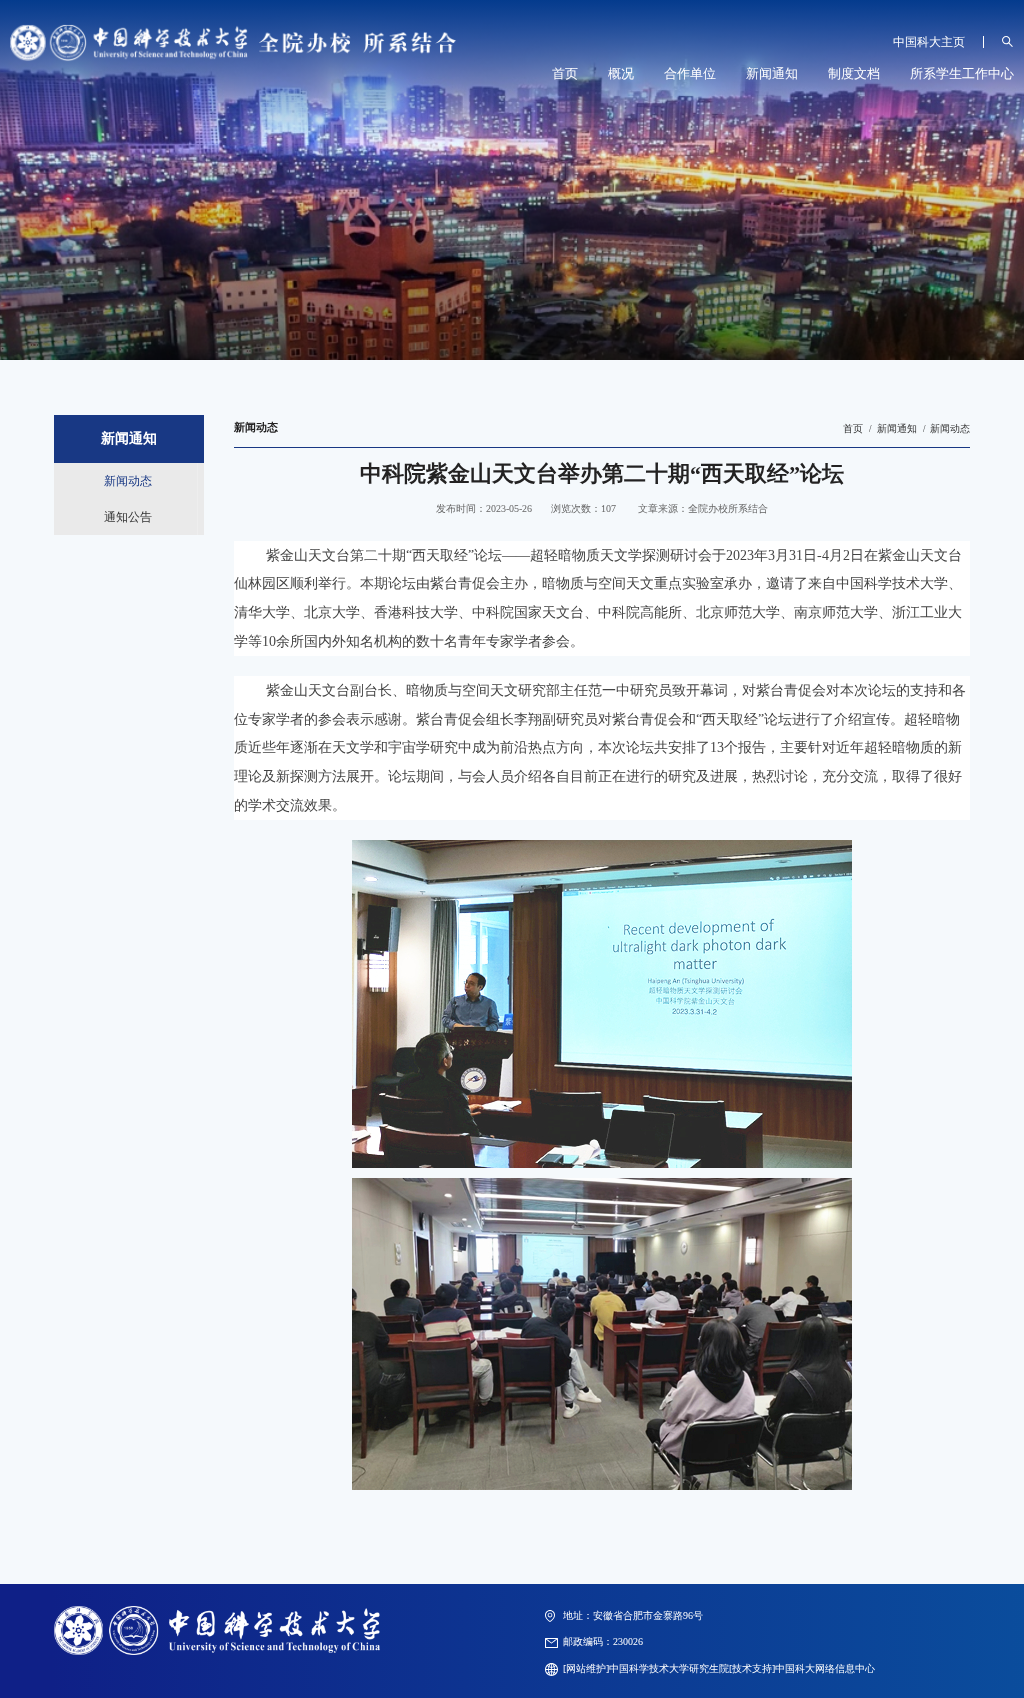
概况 (621, 73)
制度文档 (854, 73)
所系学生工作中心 (962, 73)
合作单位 (690, 73)
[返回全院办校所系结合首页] (233, 29)
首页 (565, 73)
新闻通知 (772, 73)
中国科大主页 (929, 42)
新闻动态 (950, 428)
